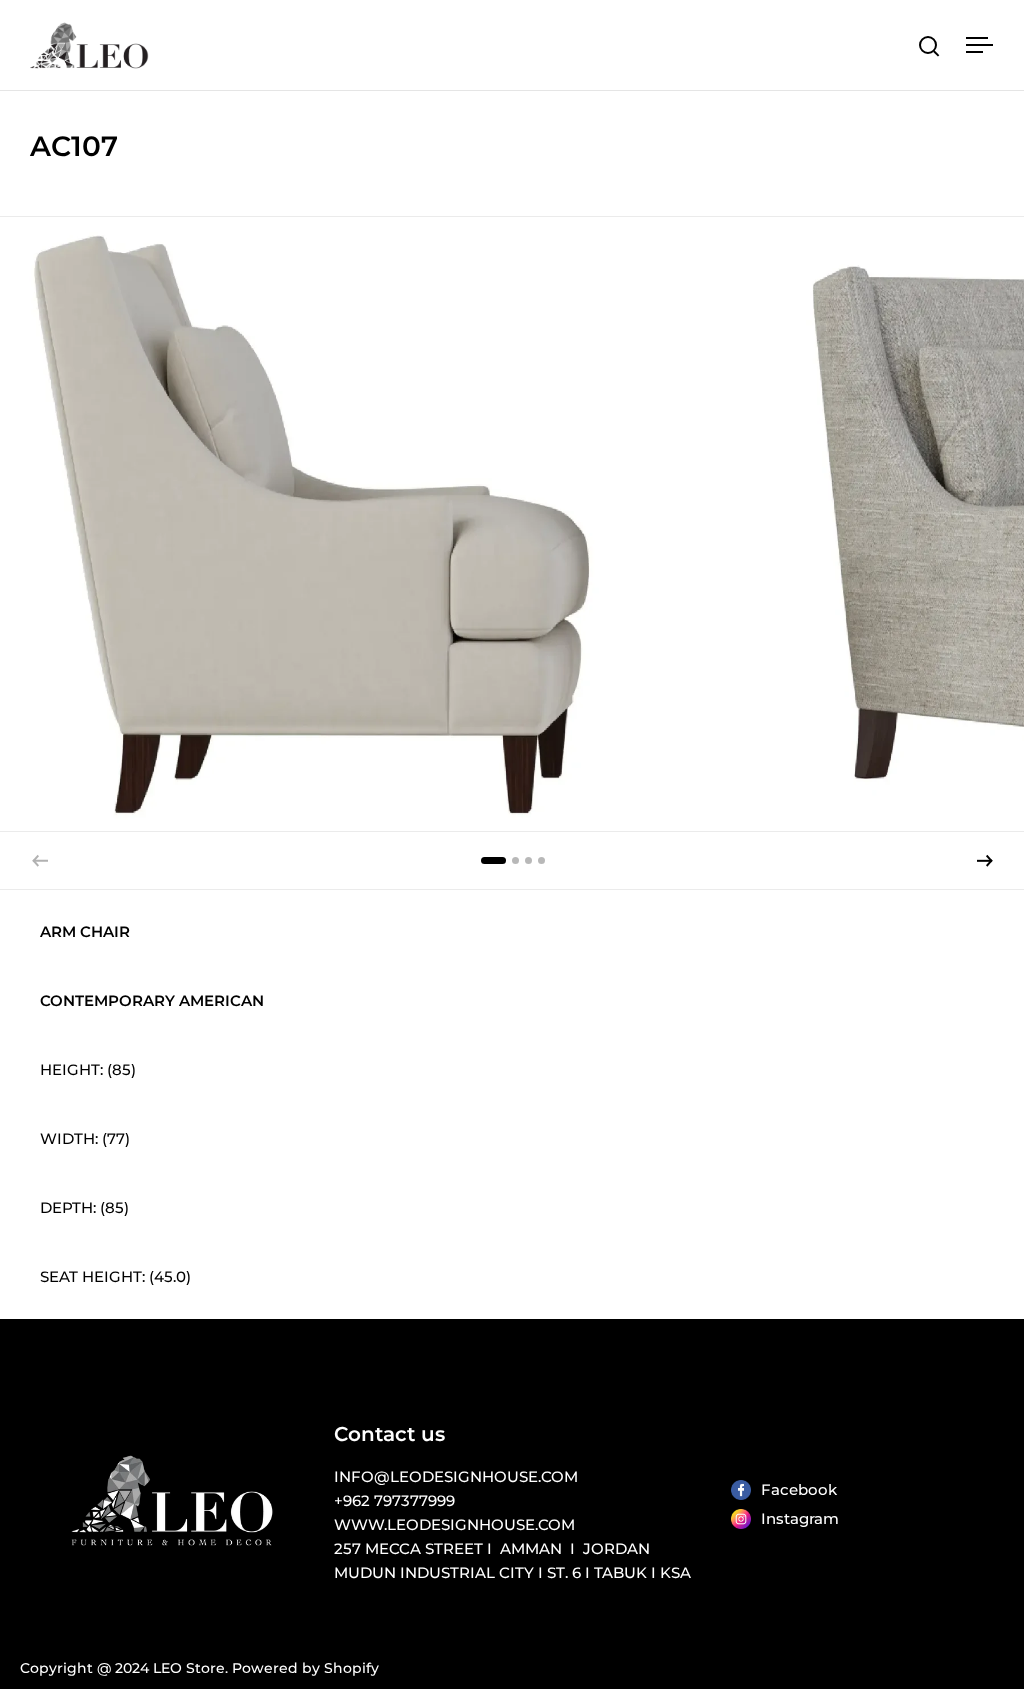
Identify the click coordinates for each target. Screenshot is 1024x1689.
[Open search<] (929, 45)
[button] (985, 861)
